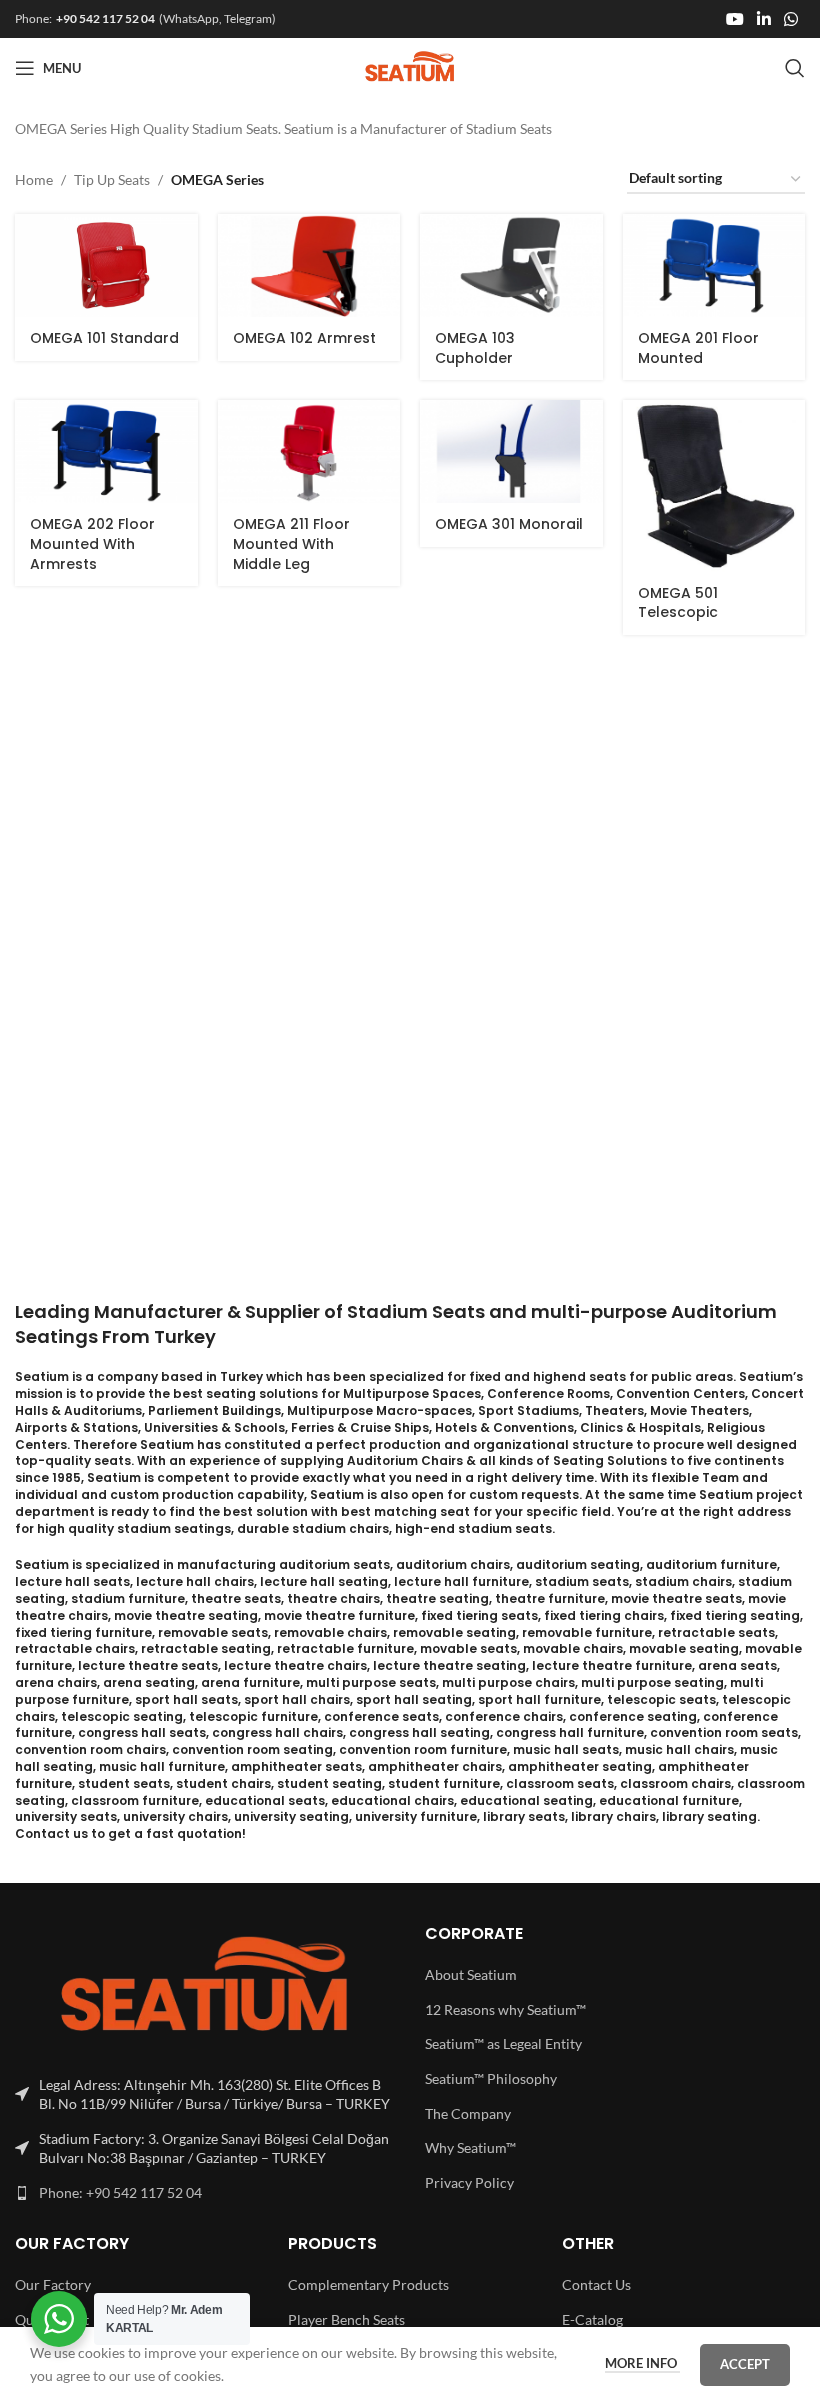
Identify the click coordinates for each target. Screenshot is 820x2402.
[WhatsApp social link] (791, 19)
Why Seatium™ (470, 2147)
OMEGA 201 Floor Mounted (698, 348)
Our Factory (53, 2284)
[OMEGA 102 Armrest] (309, 265)
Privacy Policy (469, 2182)
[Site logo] (410, 66)
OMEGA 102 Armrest (304, 338)
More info (642, 2363)
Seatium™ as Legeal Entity (503, 2043)
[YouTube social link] (734, 19)
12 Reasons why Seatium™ (505, 2009)
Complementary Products (368, 2284)
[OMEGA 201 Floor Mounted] (714, 265)
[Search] (795, 68)
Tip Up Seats (112, 179)
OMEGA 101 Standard (104, 338)
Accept (745, 2364)
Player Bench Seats (346, 2319)
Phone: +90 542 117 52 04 (120, 2192)
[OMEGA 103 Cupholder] (511, 265)
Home (34, 179)
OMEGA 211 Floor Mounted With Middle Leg (291, 543)
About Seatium (471, 1974)
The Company (468, 2113)
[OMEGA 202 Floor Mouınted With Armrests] (106, 451)
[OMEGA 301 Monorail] (511, 451)
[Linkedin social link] (763, 19)
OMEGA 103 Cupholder (475, 348)
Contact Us (596, 2284)
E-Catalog (592, 2319)
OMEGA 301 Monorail (509, 524)
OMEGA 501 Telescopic (678, 603)
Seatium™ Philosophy (491, 2078)
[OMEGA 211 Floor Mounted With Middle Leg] (309, 451)
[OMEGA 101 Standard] (106, 265)
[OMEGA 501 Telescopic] (714, 485)
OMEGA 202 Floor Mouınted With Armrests (92, 543)
